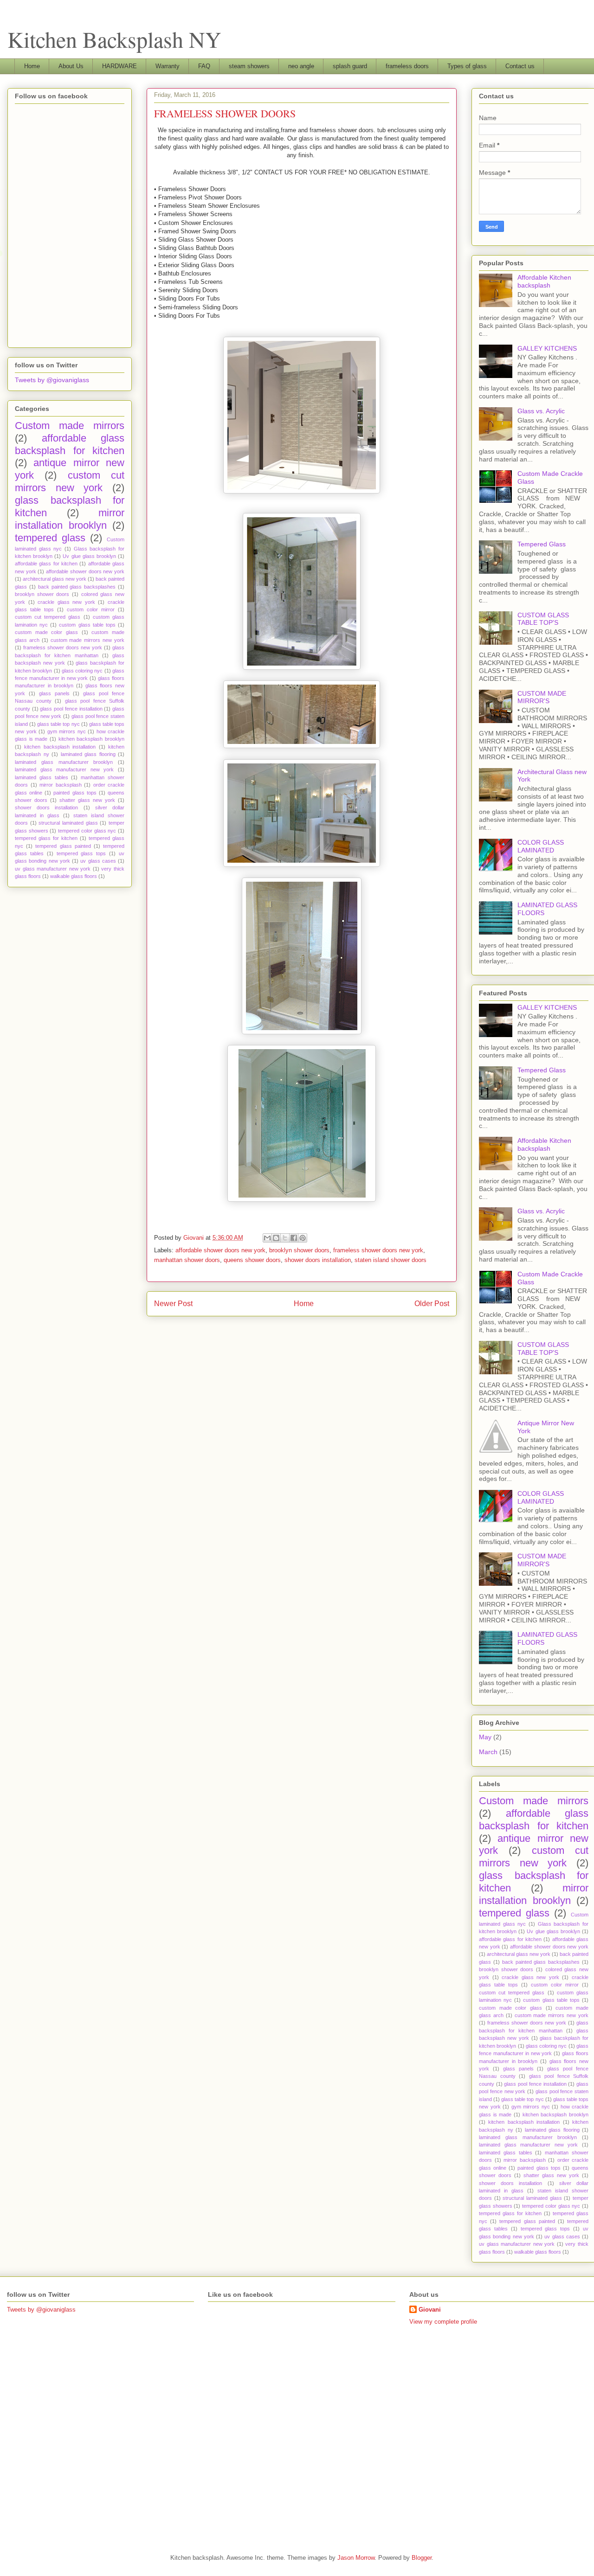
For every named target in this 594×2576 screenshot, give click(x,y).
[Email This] (267, 1238)
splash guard (350, 66)
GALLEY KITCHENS (547, 348)
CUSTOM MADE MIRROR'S (542, 697)
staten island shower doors (391, 1260)
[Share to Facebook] (294, 1238)
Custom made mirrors (70, 426)
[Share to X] (285, 1238)
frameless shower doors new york (378, 1250)
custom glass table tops (87, 625)
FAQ (204, 66)
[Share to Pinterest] (303, 1238)
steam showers (249, 66)
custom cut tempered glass (48, 617)
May (485, 1737)
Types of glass (467, 66)
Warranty (168, 66)
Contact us (520, 66)
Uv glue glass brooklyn (89, 556)
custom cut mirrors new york (70, 481)
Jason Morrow (356, 2558)
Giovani (430, 2310)
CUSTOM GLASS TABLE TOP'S (543, 619)
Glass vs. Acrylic (541, 411)
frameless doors (407, 66)
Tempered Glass (542, 544)
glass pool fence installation (71, 709)
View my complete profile (443, 2322)
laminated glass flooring (88, 754)
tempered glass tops (81, 853)
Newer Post (173, 1304)
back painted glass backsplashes (77, 587)
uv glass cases (98, 861)
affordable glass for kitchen (46, 564)
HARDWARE (119, 66)
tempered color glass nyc (87, 831)
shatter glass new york (87, 800)
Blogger (422, 2558)
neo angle (301, 66)
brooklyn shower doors (299, 1250)
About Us (71, 66)
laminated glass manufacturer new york (64, 769)
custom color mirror (91, 609)
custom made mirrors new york (87, 640)
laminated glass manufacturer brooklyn (64, 762)
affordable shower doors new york (220, 1250)
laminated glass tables (42, 777)
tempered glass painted (63, 846)
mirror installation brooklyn (70, 519)
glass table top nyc (58, 724)
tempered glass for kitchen (46, 838)
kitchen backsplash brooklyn (91, 739)
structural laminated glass (68, 823)
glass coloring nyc (82, 671)
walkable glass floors (74, 876)
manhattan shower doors (187, 1260)
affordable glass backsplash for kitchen (70, 444)
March (488, 1752)
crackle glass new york (66, 602)
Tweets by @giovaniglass (52, 380)
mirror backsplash (61, 785)
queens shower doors (252, 1260)
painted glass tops (75, 793)
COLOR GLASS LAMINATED (541, 846)
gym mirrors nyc (67, 731)
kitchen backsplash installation (60, 747)
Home (32, 66)
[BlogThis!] (276, 1238)
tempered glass (50, 538)
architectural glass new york (55, 579)
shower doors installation (318, 1260)
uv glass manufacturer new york (53, 869)
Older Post (432, 1304)
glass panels (54, 693)
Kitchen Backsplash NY (114, 39)
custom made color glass (46, 632)
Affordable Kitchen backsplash (544, 281)
